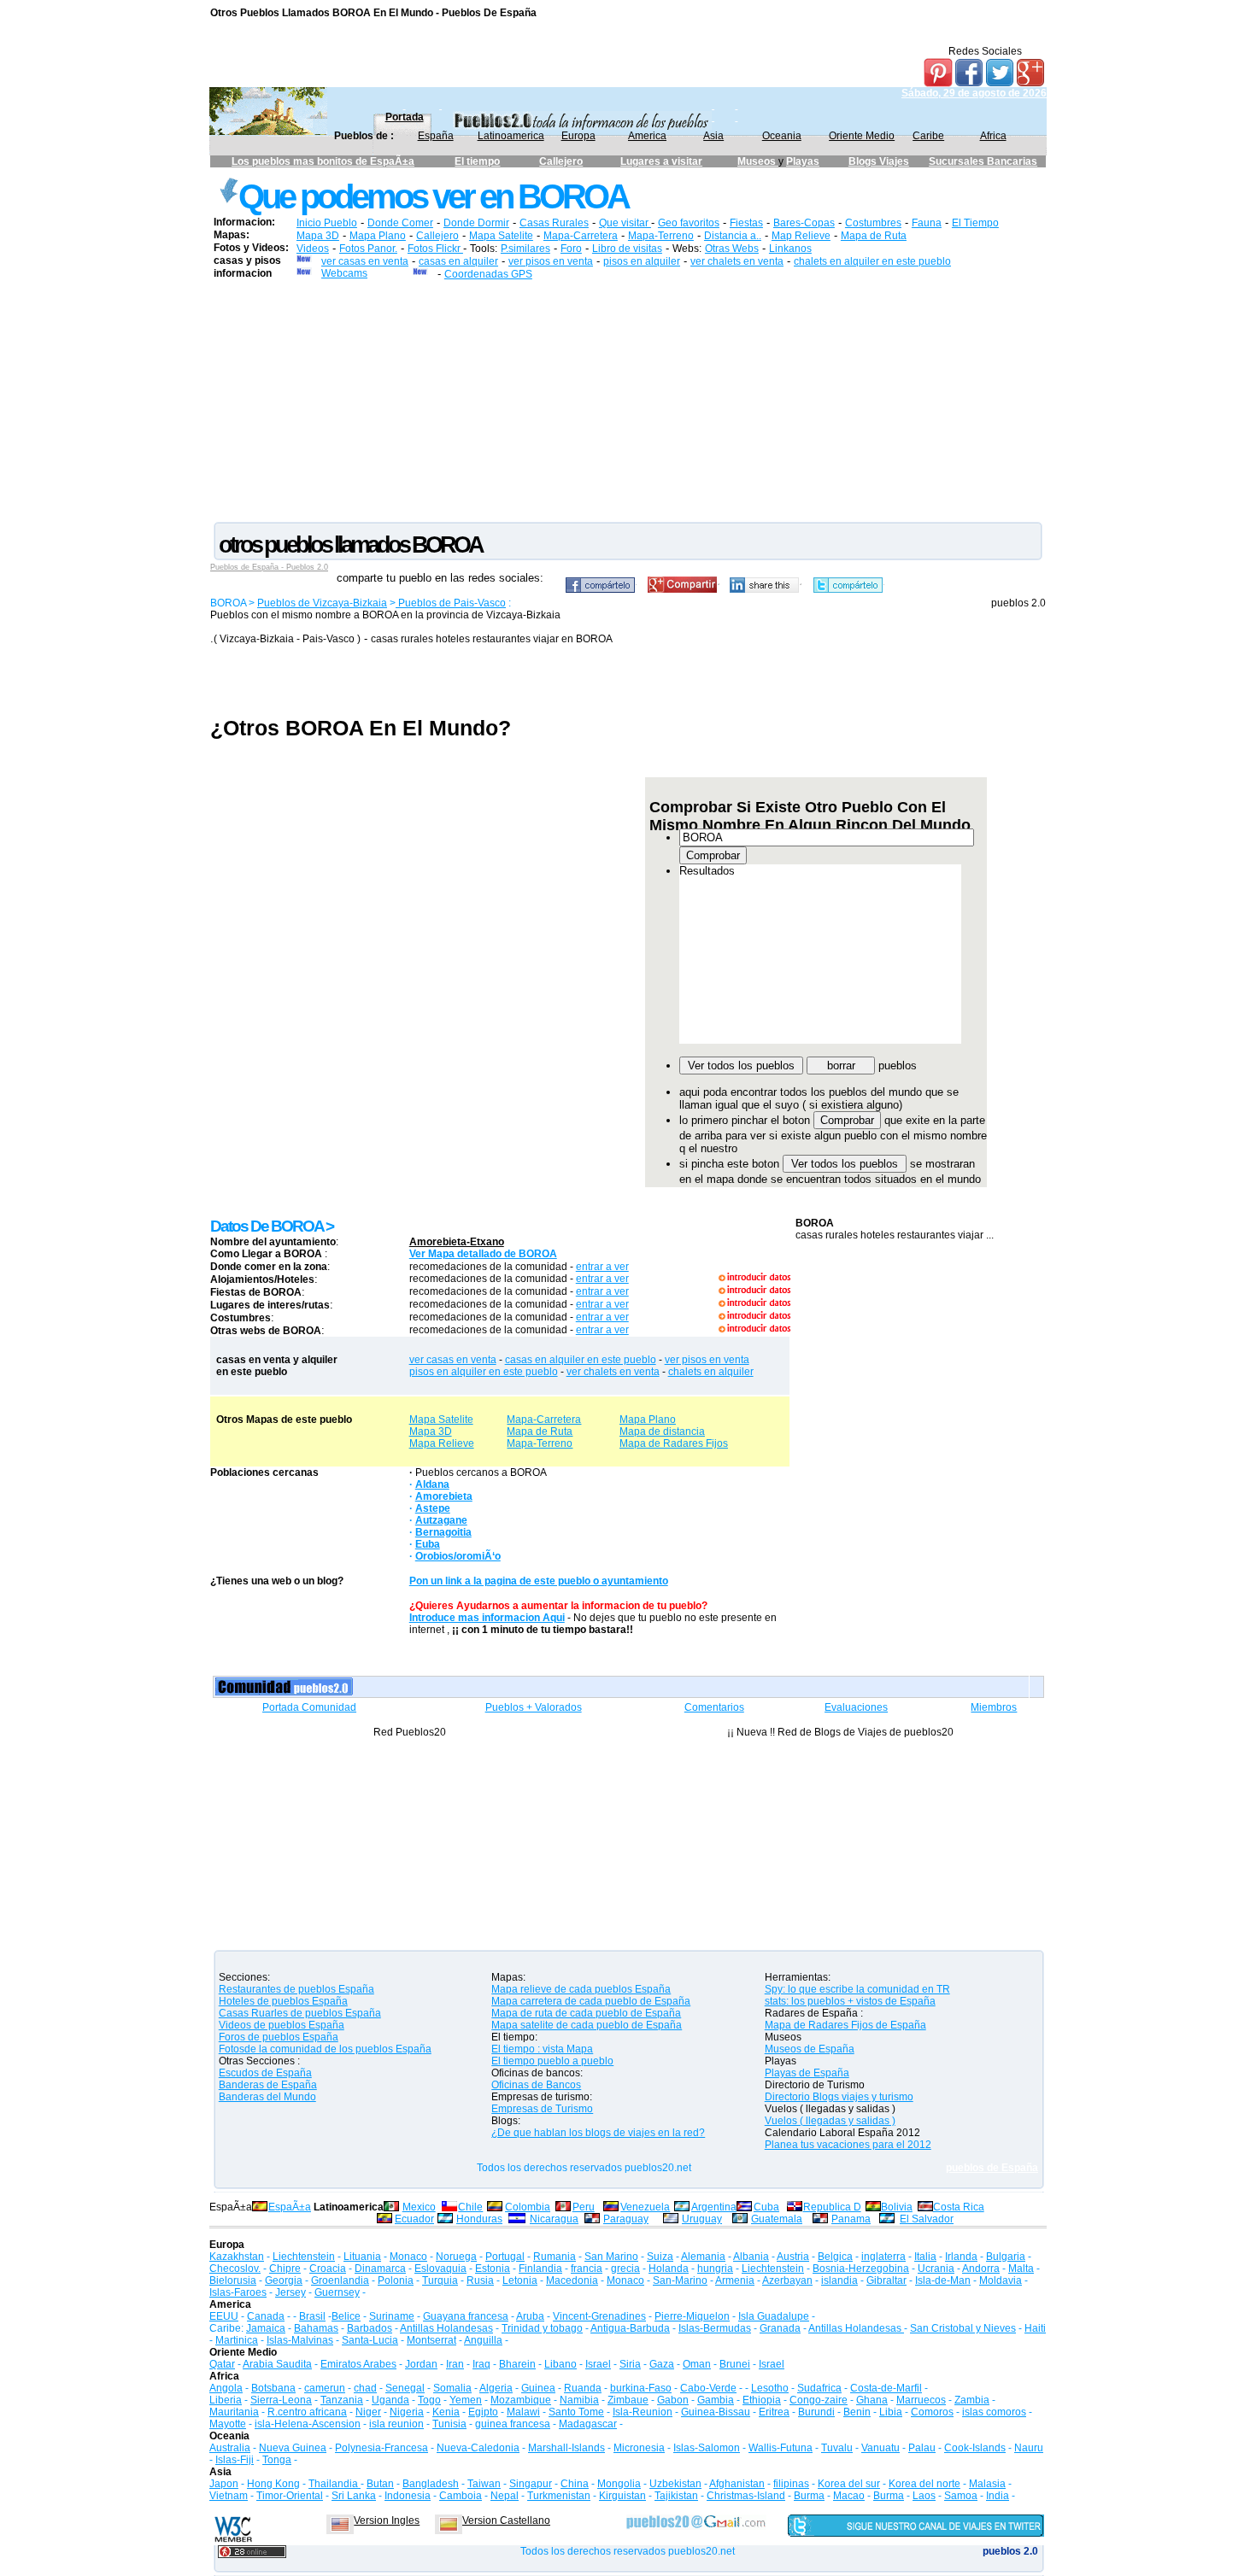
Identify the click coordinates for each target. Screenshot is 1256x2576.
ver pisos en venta (551, 261)
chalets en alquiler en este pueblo (872, 261)
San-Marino (680, 2280)
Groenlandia (340, 2280)
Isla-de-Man (943, 2280)
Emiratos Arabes (358, 2364)
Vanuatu (880, 2448)
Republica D (832, 2207)
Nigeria (407, 2412)
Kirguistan (622, 2496)
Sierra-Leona (281, 2400)
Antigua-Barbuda (630, 2328)
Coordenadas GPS (488, 274)
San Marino (611, 2257)
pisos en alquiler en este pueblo (484, 1372)
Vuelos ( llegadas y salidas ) (830, 2121)
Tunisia (449, 2424)
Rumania (555, 2257)
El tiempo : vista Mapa (542, 2049)
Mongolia (619, 2484)
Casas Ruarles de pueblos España (300, 2013)
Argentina (714, 2207)
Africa (993, 136)
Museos (758, 161)
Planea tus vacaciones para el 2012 (848, 2145)
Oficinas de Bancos (536, 2085)
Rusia (480, 2280)
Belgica (835, 2257)
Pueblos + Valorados (534, 1707)
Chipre (285, 2269)
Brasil (312, 2316)
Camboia (461, 2496)
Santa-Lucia (370, 2340)
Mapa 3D (318, 236)
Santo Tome (576, 2412)
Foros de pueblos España (279, 2037)
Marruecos (921, 2400)
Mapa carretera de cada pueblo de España (591, 2001)
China (575, 2484)
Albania (751, 2257)
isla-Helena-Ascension (308, 2424)
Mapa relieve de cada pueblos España (581, 1989)
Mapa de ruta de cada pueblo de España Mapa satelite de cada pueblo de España (587, 2019)
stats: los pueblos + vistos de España (850, 2001)
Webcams (344, 273)
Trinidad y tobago (542, 2328)
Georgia (284, 2280)
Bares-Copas (804, 223)
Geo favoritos (689, 223)
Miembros (994, 1707)
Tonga (277, 2460)
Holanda (669, 2269)
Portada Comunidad (309, 1707)
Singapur (531, 2484)
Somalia (452, 2388)
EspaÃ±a (290, 2207)
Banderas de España (268, 2085)
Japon (224, 2484)
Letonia (520, 2280)
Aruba (530, 2316)
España (436, 136)
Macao (849, 2496)
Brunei (735, 2364)
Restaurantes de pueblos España (296, 1989)
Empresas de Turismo (542, 2109)
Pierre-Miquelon (692, 2316)
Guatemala (777, 2219)
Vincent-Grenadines (599, 2316)
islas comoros (994, 2412)
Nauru (1029, 2448)
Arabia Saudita (277, 2364)
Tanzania (342, 2400)
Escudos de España (265, 2073)
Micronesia (639, 2448)
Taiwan (484, 2484)
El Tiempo (975, 223)
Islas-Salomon (707, 2448)
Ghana (872, 2400)
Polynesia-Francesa (381, 2448)
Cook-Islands (975, 2448)
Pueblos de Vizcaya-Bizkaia (322, 603)
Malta (1021, 2269)
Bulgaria (1006, 2257)
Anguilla (483, 2340)
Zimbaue (628, 2400)
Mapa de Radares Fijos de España (845, 2025)
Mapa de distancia (662, 1431)
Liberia (226, 2400)
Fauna (927, 223)
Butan (380, 2484)
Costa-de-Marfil (886, 2388)
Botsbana (273, 2388)
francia (587, 2269)
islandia (839, 2280)
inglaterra (883, 2257)
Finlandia (540, 2269)
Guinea (538, 2388)
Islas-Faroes (238, 2292)
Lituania (362, 2257)
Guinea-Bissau (716, 2412)
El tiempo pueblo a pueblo (552, 2061)
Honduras (479, 2219)
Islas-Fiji (235, 2460)
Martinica (237, 2340)
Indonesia (408, 2496)
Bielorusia (233, 2280)
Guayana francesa (466, 2316)
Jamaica (266, 2328)
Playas (803, 161)
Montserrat (431, 2340)
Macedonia (572, 2280)
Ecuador (414, 2219)
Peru (584, 2207)
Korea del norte (924, 2484)
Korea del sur (849, 2484)
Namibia (579, 2400)
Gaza (662, 2364)
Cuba (766, 2207)
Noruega (456, 2257)
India (998, 2496)
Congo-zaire (819, 2400)
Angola (226, 2388)
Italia (925, 2257)
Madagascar (588, 2424)
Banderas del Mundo (267, 2097)
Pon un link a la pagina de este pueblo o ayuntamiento (539, 1581)
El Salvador (927, 2219)
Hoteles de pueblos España (283, 2001)
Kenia (446, 2412)
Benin (857, 2412)
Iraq (481, 2364)
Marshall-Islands (566, 2448)
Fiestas (746, 223)
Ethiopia (762, 2400)
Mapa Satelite (501, 236)
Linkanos (790, 249)
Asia (713, 136)
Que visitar (625, 223)
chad (365, 2388)
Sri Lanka (354, 2496)
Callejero (561, 161)
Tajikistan (676, 2496)
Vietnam (229, 2496)
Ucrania (936, 2269)
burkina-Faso (641, 2388)
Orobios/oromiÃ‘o (458, 1556)
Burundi (816, 2412)
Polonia (396, 2280)
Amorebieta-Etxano (457, 1242)
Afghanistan (737, 2484)
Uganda (390, 2400)
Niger (368, 2412)
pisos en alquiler (642, 261)
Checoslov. (235, 2269)
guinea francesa (513, 2424)
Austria (793, 2257)
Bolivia (897, 2207)
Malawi (523, 2412)
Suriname (392, 2316)
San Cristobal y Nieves (963, 2328)
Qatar (222, 2364)
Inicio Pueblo (327, 223)
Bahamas (316, 2328)
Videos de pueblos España (282, 2025)
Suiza (660, 2257)
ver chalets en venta (737, 261)
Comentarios (714, 1707)
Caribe (928, 136)
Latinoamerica (511, 136)
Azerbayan (787, 2280)
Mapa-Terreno (661, 236)
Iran (455, 2364)
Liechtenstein (304, 2257)
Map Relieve (801, 236)
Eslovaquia (440, 2269)
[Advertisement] (628, 400)
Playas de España (807, 2073)
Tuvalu (837, 2448)
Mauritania (234, 2412)
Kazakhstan (237, 2257)
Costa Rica (959, 2207)
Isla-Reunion (643, 2412)
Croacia (328, 2269)
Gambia (716, 2400)
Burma (809, 2496)
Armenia (735, 2280)
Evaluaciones (856, 1707)
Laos (924, 2496)
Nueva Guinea (293, 2448)
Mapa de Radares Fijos (674, 1443)
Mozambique (521, 2400)
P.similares (525, 249)
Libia (891, 2412)
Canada (266, 2316)
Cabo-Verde (708, 2388)
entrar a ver (602, 1267)
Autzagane (441, 1520)
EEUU (224, 2316)
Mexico (419, 2207)
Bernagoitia (443, 1532)
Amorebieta (444, 1496)
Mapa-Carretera (581, 236)
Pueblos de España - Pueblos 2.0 (269, 567)
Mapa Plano (378, 236)
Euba (428, 1544)
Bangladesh (431, 2484)
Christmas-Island (746, 2496)
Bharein (517, 2364)
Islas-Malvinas (300, 2340)
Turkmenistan (559, 2496)
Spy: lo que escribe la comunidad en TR (857, 1989)
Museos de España (810, 2049)
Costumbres (873, 223)
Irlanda (961, 2257)
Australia (230, 2448)
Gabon (673, 2400)
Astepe (433, 1508)
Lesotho (770, 2388)
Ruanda (583, 2388)
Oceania (782, 136)
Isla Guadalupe (774, 2316)
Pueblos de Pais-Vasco (451, 603)
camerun (325, 2388)
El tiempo (477, 161)
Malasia (987, 2484)
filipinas (791, 2484)
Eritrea (774, 2412)
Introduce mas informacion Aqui (487, 1618)
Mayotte (228, 2424)
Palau (922, 2448)
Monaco (408, 2257)
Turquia (440, 2280)
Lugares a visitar (661, 161)
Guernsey (337, 2292)
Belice (346, 2316)
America (647, 136)
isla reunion (396, 2424)
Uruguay (702, 2219)
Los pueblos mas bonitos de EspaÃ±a (323, 161)
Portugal (505, 2257)
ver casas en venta (365, 261)
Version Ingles (387, 2520)
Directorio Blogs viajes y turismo (839, 2097)
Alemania (703, 2257)
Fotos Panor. (368, 249)
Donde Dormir (476, 223)
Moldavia (1001, 2280)
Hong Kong (273, 2484)
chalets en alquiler (711, 1372)
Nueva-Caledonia (478, 2448)
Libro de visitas (627, 249)
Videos (313, 249)
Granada (780, 2328)
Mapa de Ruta (874, 236)
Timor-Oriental (290, 2496)
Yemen (466, 2400)
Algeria (496, 2388)
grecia (625, 2269)
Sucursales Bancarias (983, 161)
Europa (578, 136)
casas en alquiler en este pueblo (581, 1360)
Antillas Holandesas (446, 2328)
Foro (571, 249)
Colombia (528, 2207)
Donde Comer (400, 223)
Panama (851, 2219)
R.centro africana (307, 2412)
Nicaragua (554, 2219)
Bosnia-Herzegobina (861, 2269)
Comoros (932, 2412)
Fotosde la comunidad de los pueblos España (325, 2049)
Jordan (421, 2364)
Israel (598, 2364)
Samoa (961, 2496)
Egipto (483, 2412)
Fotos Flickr (435, 249)
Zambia (972, 2400)
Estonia (493, 2269)
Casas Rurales (554, 223)
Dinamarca (380, 2269)
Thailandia (335, 2484)
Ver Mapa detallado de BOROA (483, 1254)
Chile (470, 2207)
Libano (561, 2364)
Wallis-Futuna (781, 2448)
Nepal (505, 2496)
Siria (630, 2364)
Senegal (405, 2388)
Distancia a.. (733, 236)
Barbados (370, 2328)
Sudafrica (819, 2388)
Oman (697, 2364)
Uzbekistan (675, 2484)
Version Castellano (506, 2520)
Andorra (981, 2269)
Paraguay (626, 2219)
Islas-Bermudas (715, 2328)
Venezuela (645, 2207)
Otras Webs (732, 249)
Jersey (291, 2292)
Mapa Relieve (442, 1443)
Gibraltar (886, 2280)
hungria (715, 2269)
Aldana (432, 1484)
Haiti (1035, 2328)
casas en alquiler (458, 261)
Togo (429, 2400)
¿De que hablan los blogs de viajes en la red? (598, 2133)
